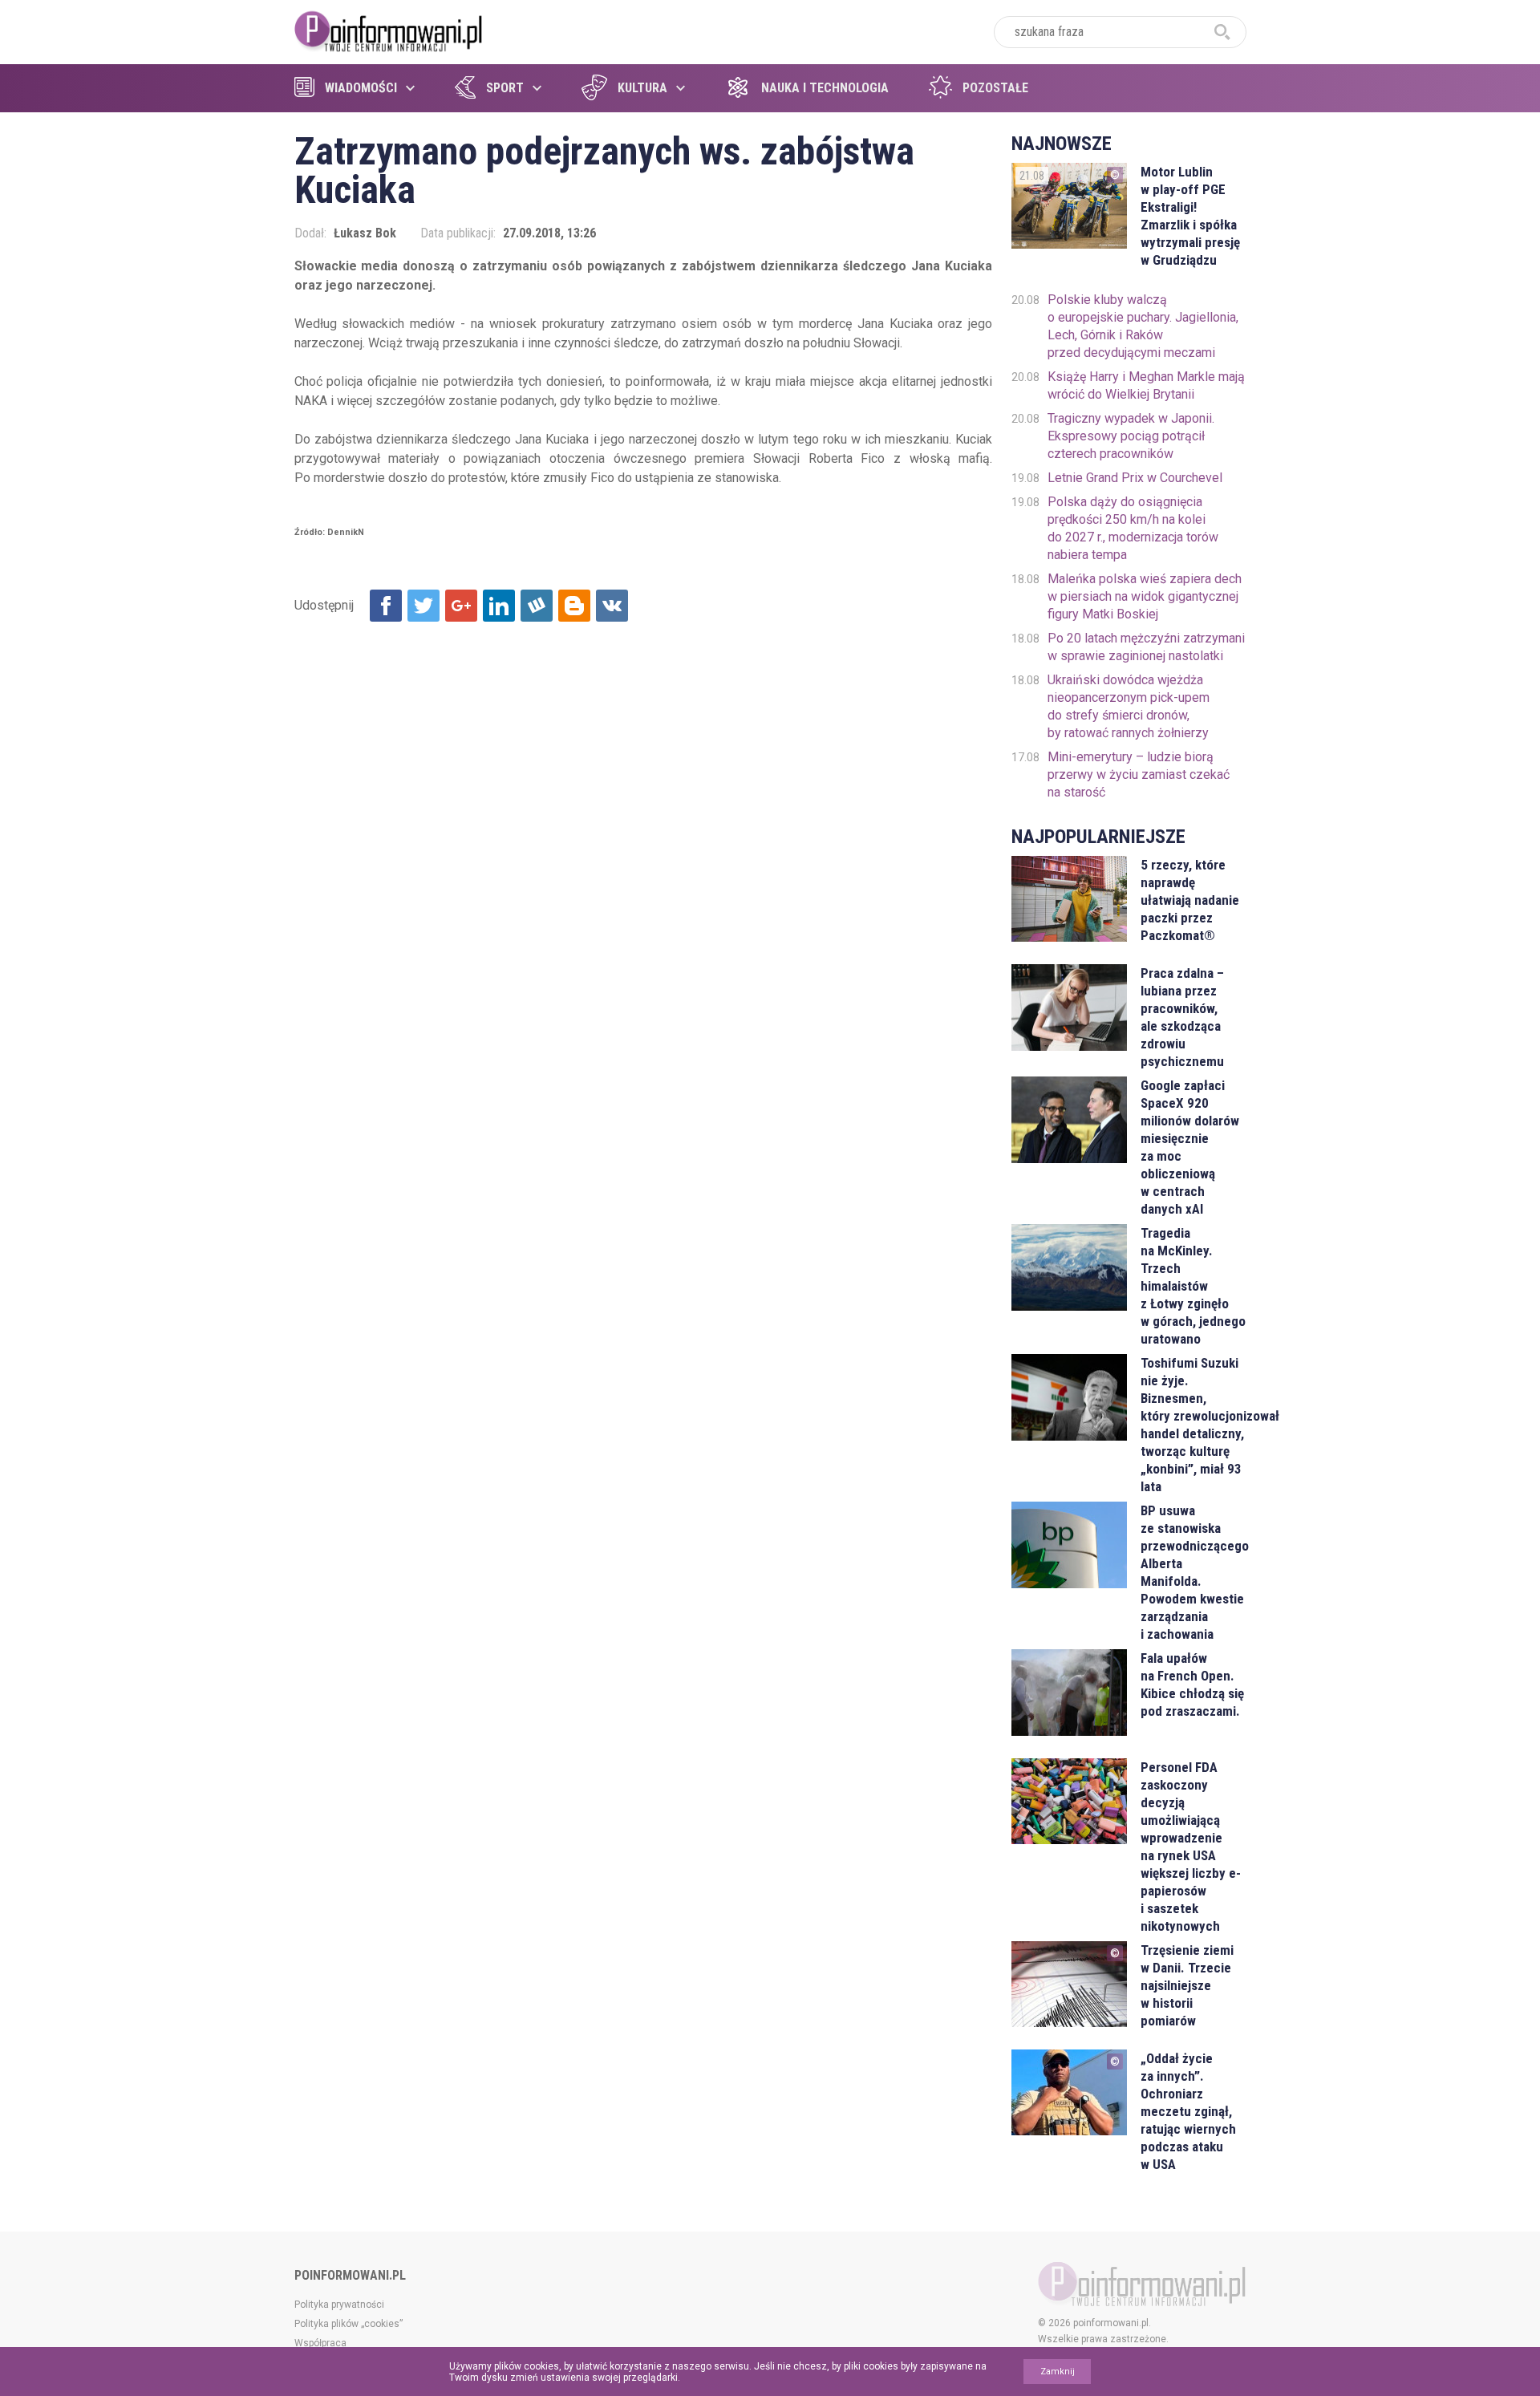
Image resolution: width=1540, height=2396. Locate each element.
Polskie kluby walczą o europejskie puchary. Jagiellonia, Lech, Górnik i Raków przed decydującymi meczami (1143, 326)
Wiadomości (361, 88)
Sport (505, 88)
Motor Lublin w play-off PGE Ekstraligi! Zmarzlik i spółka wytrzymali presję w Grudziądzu (1190, 216)
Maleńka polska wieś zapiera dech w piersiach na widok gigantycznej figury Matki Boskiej (1145, 596)
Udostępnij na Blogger (574, 606)
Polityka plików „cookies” (349, 2324)
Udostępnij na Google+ (461, 606)
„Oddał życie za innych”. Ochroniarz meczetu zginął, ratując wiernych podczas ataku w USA (1188, 2111)
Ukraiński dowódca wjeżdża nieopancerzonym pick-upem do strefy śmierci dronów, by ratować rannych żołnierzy (1129, 706)
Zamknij (1058, 2372)
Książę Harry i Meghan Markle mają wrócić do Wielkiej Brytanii (1146, 385)
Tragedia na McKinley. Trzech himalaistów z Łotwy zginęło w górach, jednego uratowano (1193, 1286)
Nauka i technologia (825, 88)
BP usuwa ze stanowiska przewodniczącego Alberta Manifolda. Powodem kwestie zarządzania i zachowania (1193, 1572)
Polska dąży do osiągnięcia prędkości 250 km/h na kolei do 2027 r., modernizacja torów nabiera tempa (1133, 528)
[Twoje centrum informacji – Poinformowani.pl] (389, 30)
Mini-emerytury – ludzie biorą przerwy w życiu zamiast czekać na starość (1139, 774)
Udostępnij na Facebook (386, 606)
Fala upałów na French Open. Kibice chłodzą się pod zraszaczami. (1192, 1684)
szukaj (1222, 32)
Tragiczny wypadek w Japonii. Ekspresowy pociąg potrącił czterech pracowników (1131, 436)
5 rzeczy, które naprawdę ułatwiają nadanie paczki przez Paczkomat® (1190, 900)
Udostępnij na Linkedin (499, 606)
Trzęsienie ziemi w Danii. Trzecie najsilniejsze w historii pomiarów (1187, 1985)
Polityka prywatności (339, 2305)
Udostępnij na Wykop (537, 606)
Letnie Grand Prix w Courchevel (1135, 478)
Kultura (642, 88)
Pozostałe (995, 88)
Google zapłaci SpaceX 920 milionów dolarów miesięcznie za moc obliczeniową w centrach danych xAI (1190, 1147)
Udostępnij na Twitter (423, 606)
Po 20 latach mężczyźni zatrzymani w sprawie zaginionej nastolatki (1146, 647)
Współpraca (320, 2343)
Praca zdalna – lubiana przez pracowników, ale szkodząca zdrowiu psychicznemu (1182, 1017)
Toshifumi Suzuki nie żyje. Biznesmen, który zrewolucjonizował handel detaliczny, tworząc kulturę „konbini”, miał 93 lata (1193, 1425)
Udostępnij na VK (612, 606)
